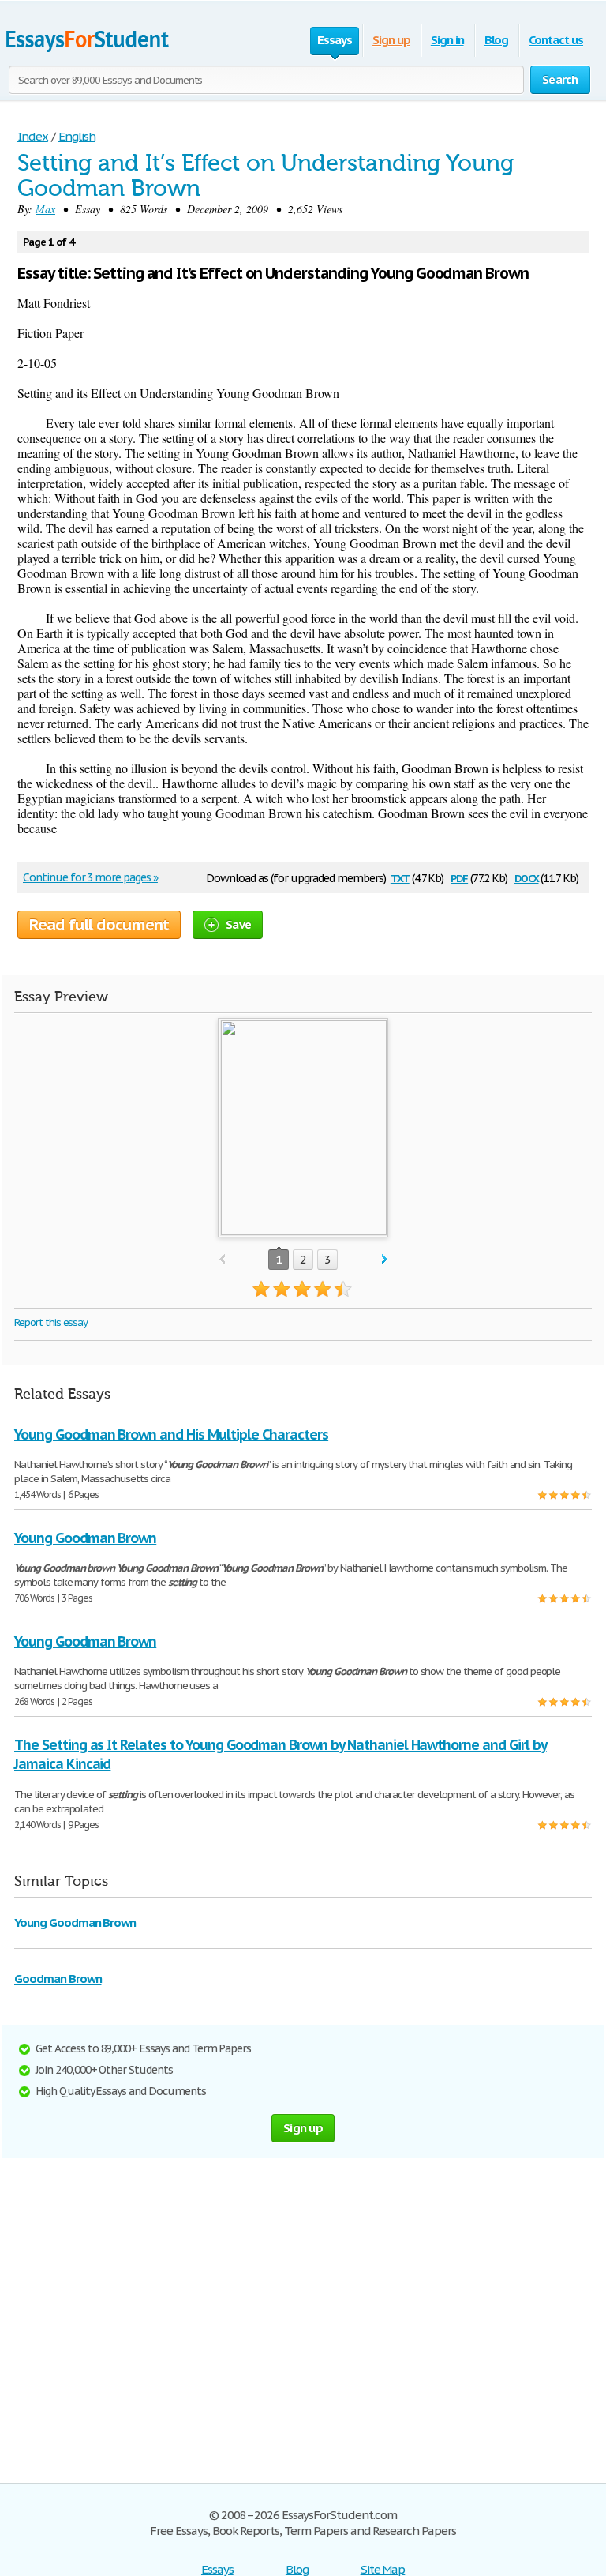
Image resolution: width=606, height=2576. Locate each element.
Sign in (447, 40)
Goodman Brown (58, 1979)
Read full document (99, 925)
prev (222, 1260)
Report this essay (51, 1322)
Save (238, 924)
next (385, 1260)
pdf (459, 877)
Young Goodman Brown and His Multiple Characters (171, 1434)
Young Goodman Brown (85, 1538)
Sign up (391, 40)
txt (400, 877)
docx (527, 877)
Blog (497, 40)
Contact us (556, 40)
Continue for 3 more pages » (90, 877)
